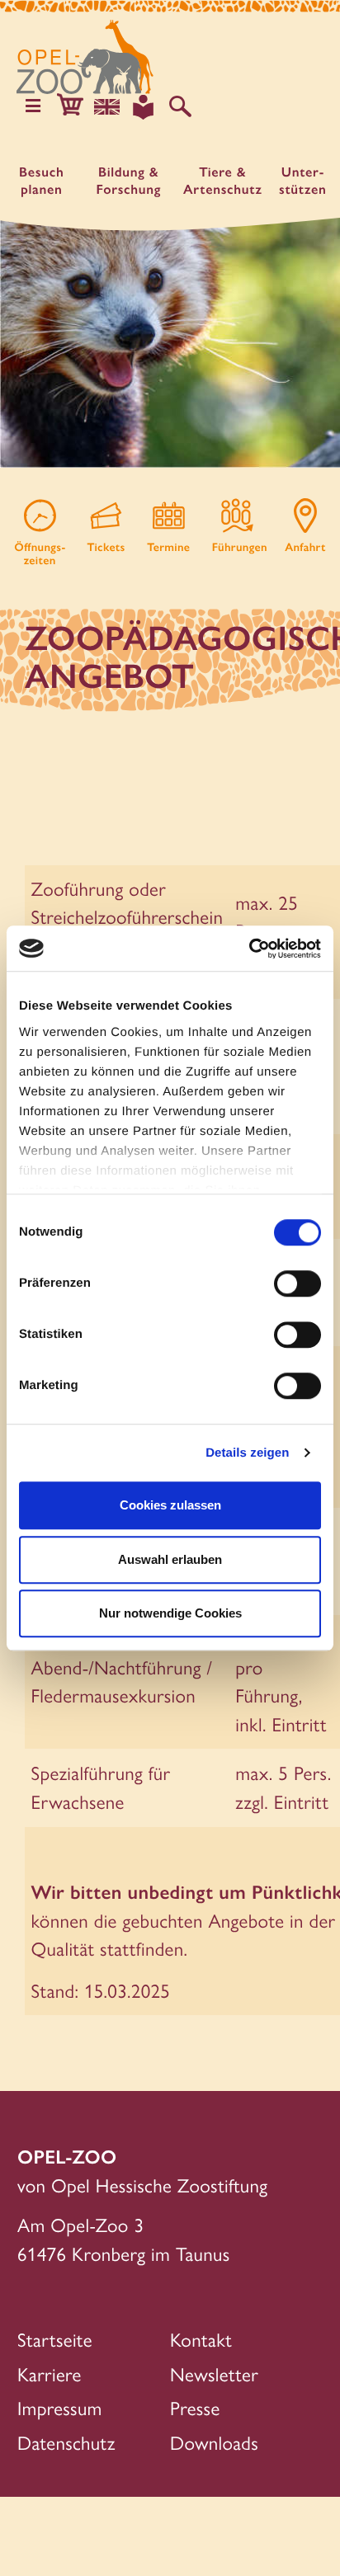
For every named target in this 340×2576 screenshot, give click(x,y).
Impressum (60, 2407)
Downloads (214, 2442)
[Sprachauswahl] (107, 107)
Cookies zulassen (170, 1505)
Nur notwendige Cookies (170, 1613)
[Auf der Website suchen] (180, 107)
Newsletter (214, 2373)
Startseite (55, 2339)
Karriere (50, 2373)
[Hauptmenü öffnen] (33, 107)
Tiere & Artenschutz (223, 181)
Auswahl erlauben (170, 1559)
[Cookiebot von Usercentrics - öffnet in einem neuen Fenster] (249, 949)
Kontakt (201, 2339)
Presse (195, 2407)
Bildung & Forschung (129, 181)
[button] (70, 107)
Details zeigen (247, 1453)
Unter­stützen (303, 181)
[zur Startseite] (85, 57)
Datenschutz (66, 2442)
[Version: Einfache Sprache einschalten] (143, 107)
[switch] (297, 1283)
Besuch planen (41, 181)
